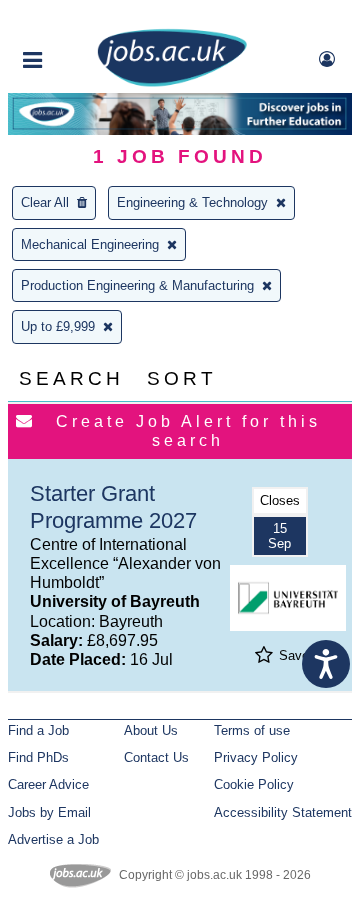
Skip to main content (80, 17)
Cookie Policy (254, 784)
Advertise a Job (53, 839)
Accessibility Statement (283, 812)
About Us (151, 730)
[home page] (172, 82)
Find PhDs (38, 757)
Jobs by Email (49, 812)
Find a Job (38, 730)
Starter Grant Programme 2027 (113, 507)
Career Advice (48, 784)
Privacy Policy (256, 757)
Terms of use (252, 730)
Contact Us (156, 757)
